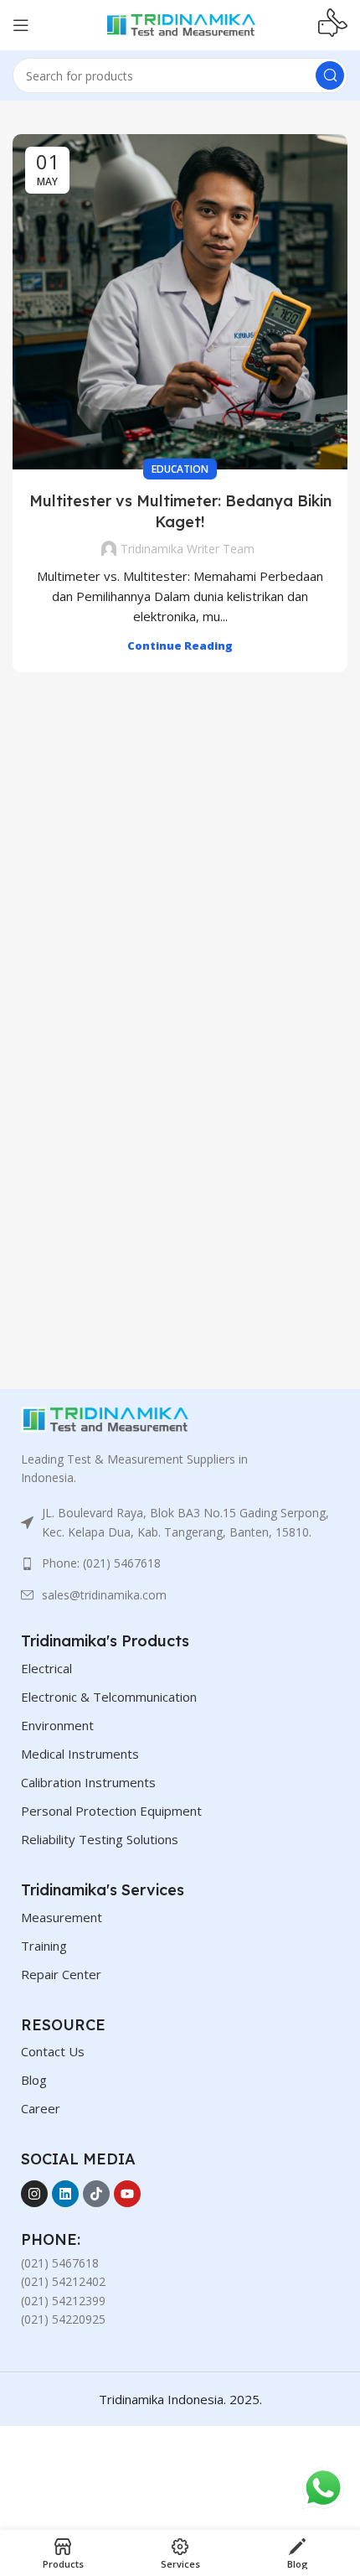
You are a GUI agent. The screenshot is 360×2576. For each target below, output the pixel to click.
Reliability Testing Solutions (100, 1839)
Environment (57, 1725)
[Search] (330, 75)
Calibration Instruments (88, 1782)
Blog (34, 2080)
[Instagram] (34, 2194)
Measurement (62, 1917)
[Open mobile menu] (21, 25)
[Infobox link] (333, 25)
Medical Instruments (80, 1754)
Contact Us (53, 2051)
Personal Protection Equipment (111, 1811)
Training (44, 1946)
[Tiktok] (96, 2194)
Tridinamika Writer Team (188, 549)
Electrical (46, 1668)
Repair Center (61, 1974)
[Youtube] (127, 2194)
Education (180, 469)
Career (41, 2108)
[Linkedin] (65, 2194)
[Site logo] (180, 23)
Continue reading (180, 645)
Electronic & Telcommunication (109, 1697)
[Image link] (105, 1418)
